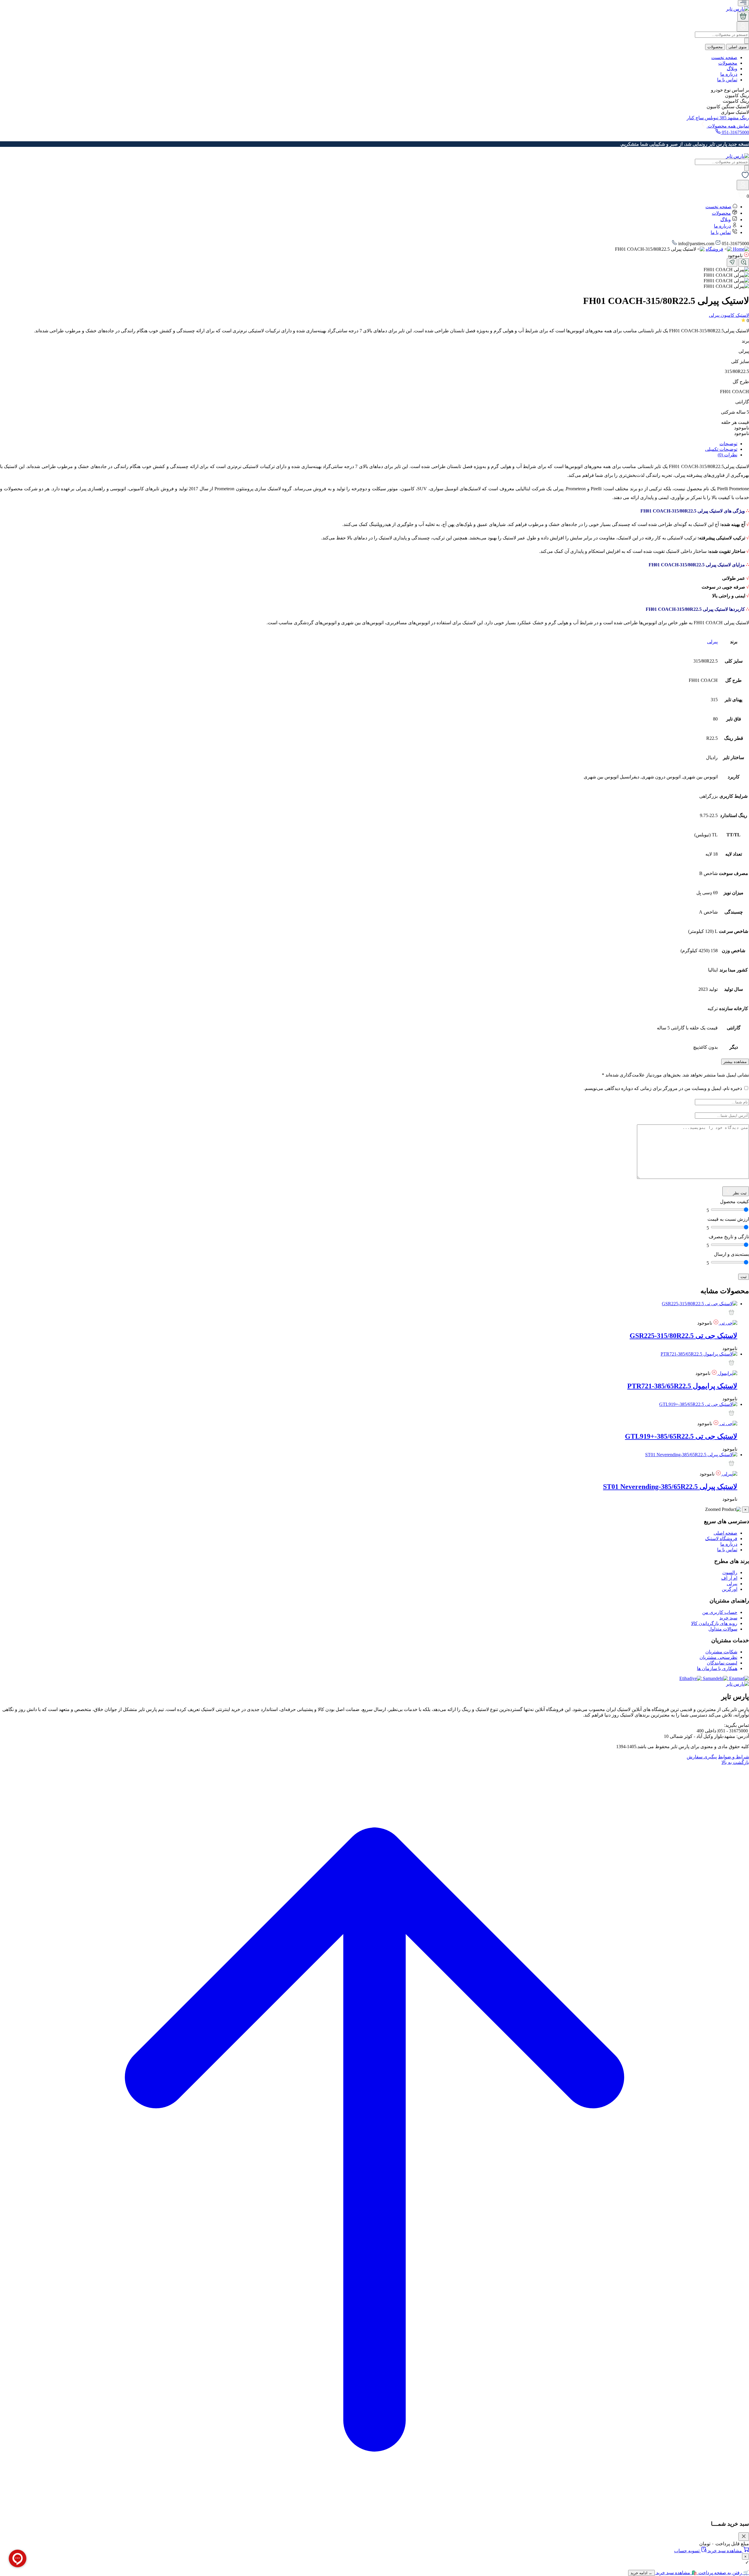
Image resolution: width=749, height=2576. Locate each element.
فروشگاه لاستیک (721, 1539)
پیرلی (712, 642)
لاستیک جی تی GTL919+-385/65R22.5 (681, 1436)
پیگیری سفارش (702, 1757)
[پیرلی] (729, 1474)
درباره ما (729, 74)
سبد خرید (728, 1618)
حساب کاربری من (720, 1612)
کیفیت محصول (735, 1202)
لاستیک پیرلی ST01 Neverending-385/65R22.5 (670, 1487)
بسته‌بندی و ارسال (731, 1254)
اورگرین (730, 1589)
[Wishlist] (745, 177)
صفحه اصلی (725, 1533)
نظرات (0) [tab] (727, 455)
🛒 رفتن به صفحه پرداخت (723, 2573)
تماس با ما (727, 80)
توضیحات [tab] (728, 444)
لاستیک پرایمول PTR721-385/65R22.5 (682, 1386)
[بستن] (744, 2537)
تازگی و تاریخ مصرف (729, 1237)
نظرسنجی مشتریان (718, 1657)
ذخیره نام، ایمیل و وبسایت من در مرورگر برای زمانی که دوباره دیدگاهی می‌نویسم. (663, 1088)
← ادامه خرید (641, 2573)
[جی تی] (728, 1323)
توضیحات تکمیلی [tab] (721, 449)
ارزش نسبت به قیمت (728, 1219)
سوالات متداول (723, 1629)
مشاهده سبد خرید (725, 2551)
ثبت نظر (739, 1193)
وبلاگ (732, 69)
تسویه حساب (687, 2551)
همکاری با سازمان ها (717, 1668)
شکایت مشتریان (721, 1652)
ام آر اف (729, 1578)
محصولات (715, 47)
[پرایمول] (727, 1373)
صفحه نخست (724, 57)
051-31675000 (735, 132)
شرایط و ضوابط (733, 1757)
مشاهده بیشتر (735, 1062)
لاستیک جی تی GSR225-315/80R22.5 (683, 1336)
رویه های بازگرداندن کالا (714, 1623)
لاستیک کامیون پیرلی (729, 315)
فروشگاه (714, 249)
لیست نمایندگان (722, 1663)
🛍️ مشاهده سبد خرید (676, 2573)
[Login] (743, 29)
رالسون (730, 1572)
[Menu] (743, 3)
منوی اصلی (738, 47)
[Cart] (743, 17)
